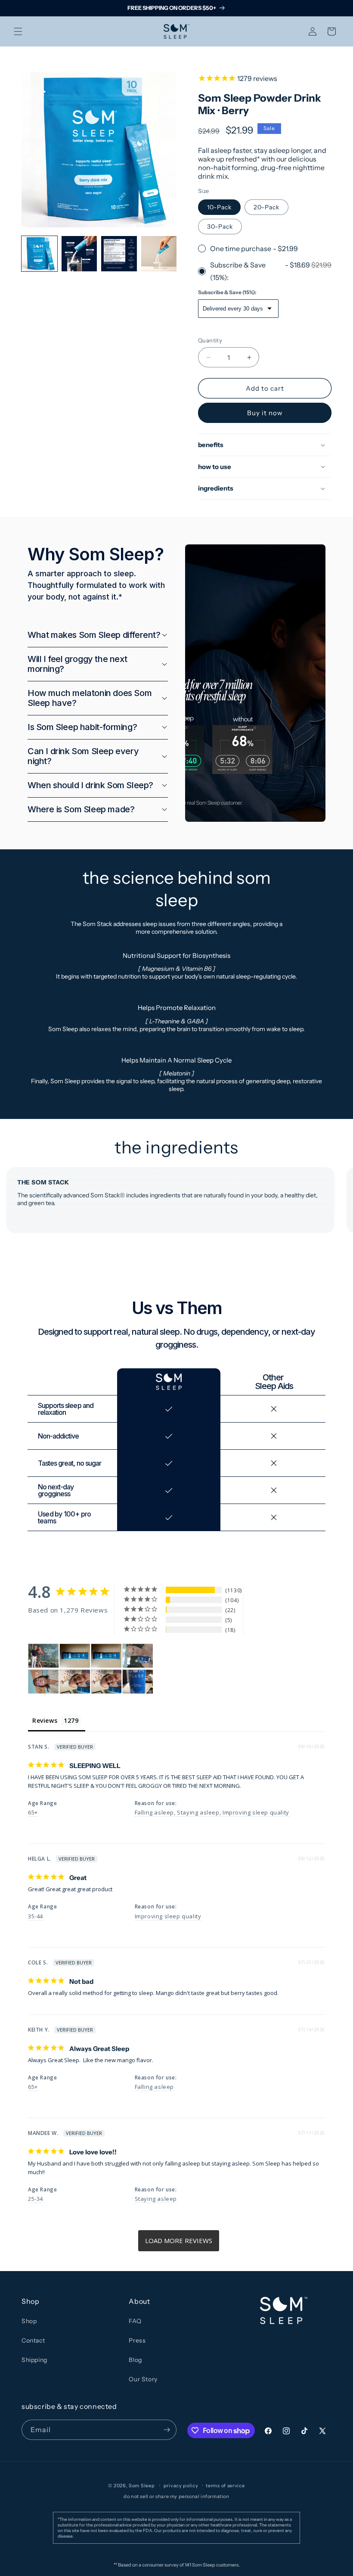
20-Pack (266, 207)
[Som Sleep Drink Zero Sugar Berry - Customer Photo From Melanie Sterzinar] (43, 1682)
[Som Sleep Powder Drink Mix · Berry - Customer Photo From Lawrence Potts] (75, 1656)
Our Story (143, 2379)
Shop (29, 2321)
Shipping (34, 2360)
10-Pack (219, 207)
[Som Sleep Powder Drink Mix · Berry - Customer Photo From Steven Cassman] (138, 1656)
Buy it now (265, 413)
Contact (33, 2340)
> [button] (179, 2241)
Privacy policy (181, 2486)
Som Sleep (142, 2486)
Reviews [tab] (45, 1720)
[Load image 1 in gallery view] (39, 254)
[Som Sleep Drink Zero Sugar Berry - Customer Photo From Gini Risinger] (138, 1682)
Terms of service (225, 2486)
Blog (135, 2360)
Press (137, 2340)
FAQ (135, 2321)
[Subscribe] (167, 2430)
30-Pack (220, 227)
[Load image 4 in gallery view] (159, 254)
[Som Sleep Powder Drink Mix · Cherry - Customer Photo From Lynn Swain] (43, 1656)
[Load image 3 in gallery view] (119, 254)
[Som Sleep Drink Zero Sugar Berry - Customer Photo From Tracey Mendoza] (75, 1682)
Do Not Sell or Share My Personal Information (176, 2496)
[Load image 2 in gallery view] (79, 254)
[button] (18, 31)
